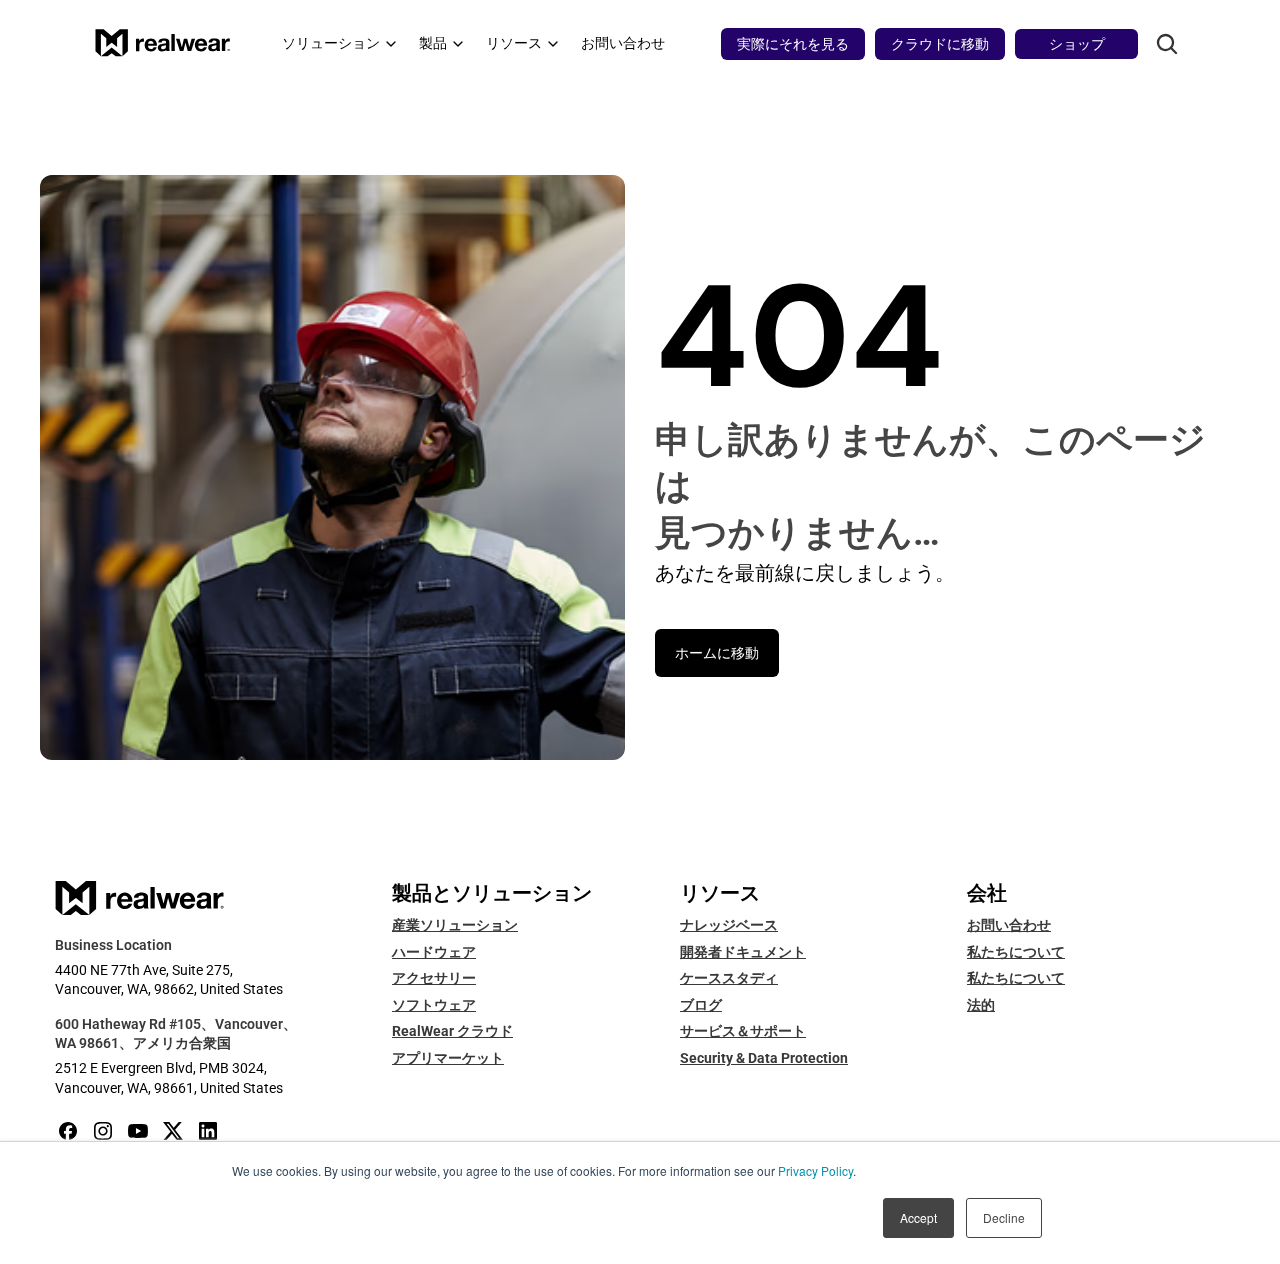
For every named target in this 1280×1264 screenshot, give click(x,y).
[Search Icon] (1166, 44)
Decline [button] (1004, 1217)
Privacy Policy (815, 1170)
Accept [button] (918, 1217)
